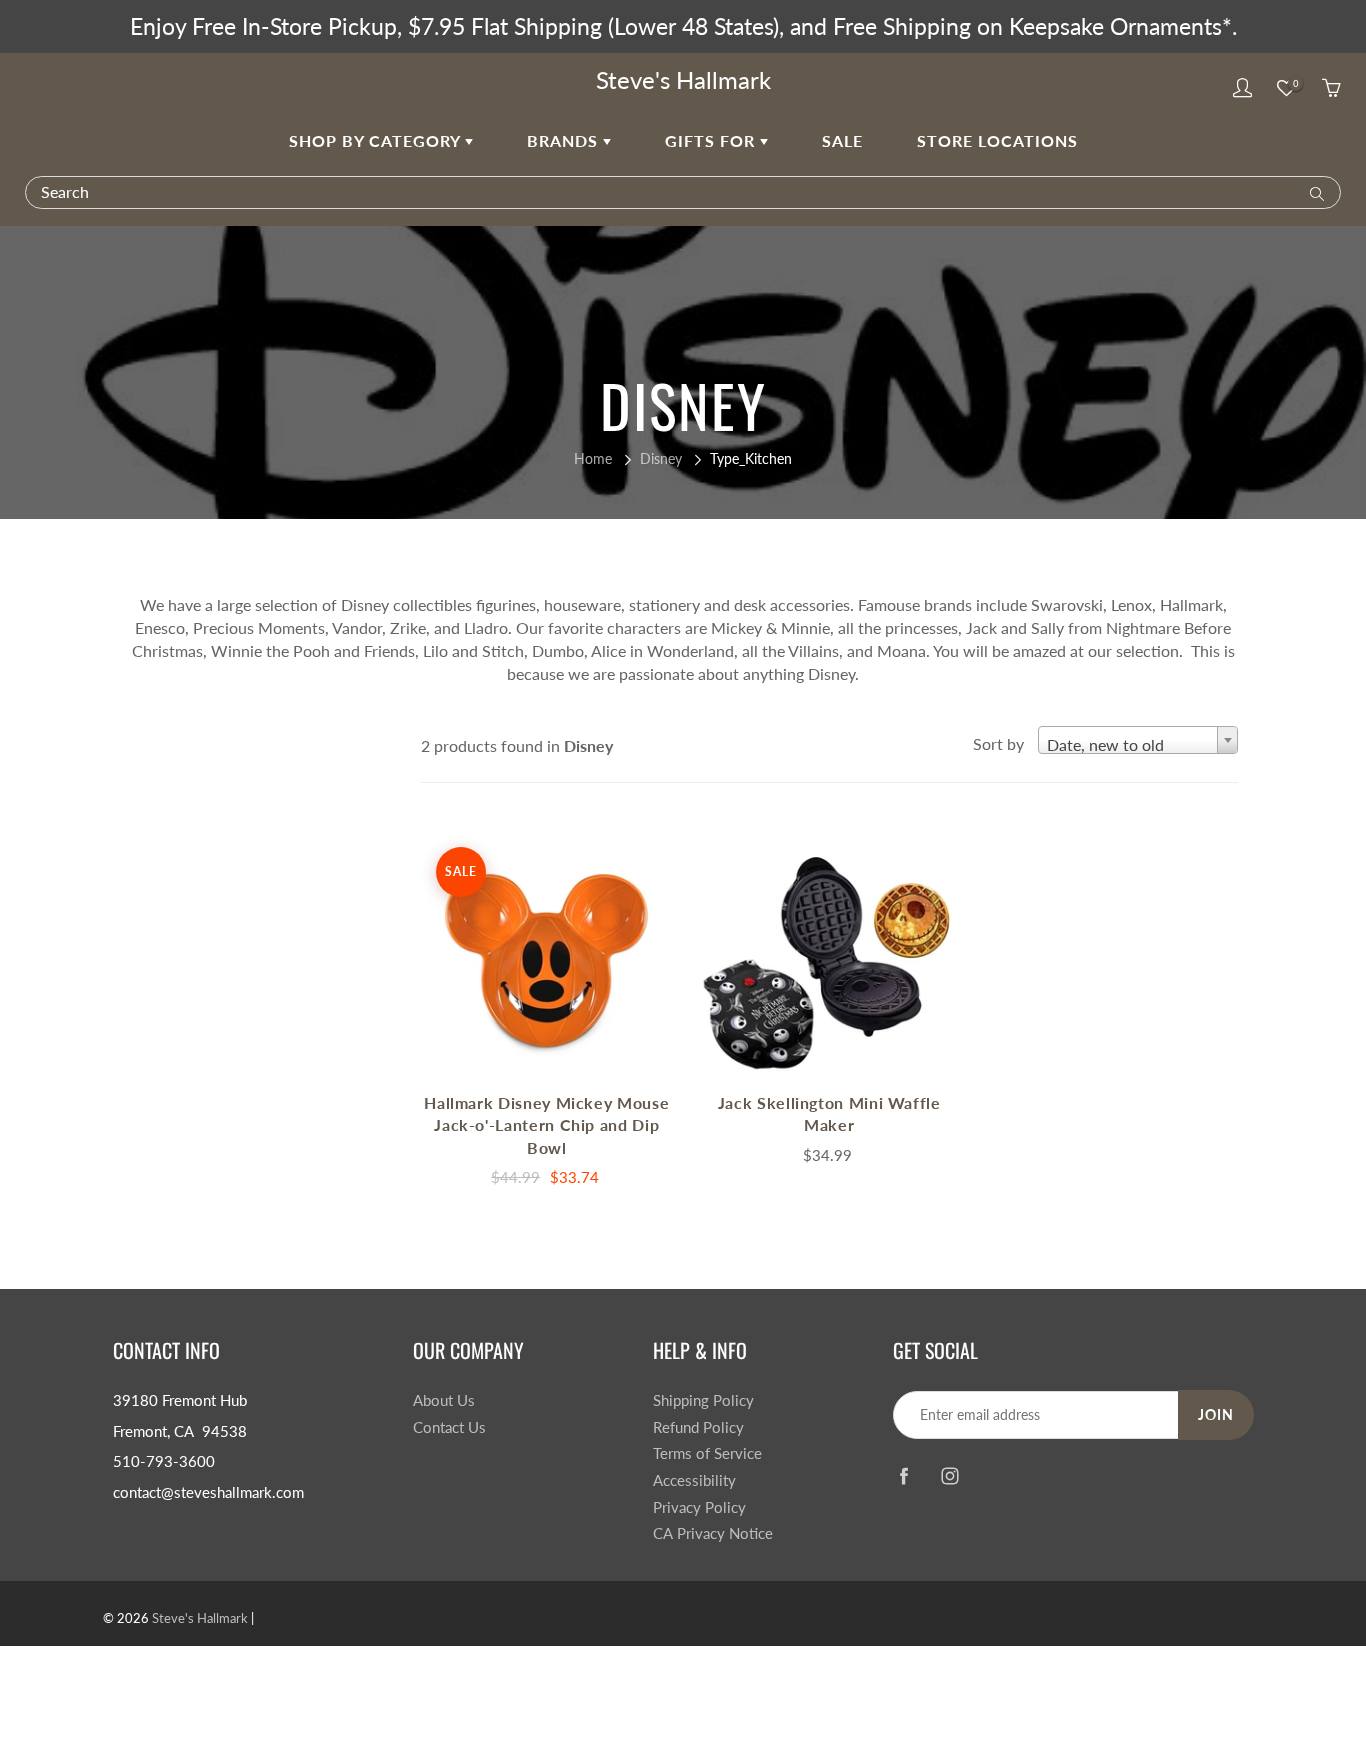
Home (593, 458)
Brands (565, 140)
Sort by (998, 743)
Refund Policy (698, 1427)
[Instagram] (949, 1476)
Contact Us (449, 1427)
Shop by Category (377, 140)
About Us (444, 1400)
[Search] (1312, 192)
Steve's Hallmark (683, 79)
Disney (661, 458)
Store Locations (997, 140)
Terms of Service (707, 1453)
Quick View (547, 956)
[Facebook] (903, 1476)
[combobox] (1138, 740)
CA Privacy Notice (713, 1533)
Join (1216, 1414)
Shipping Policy (703, 1400)
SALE (842, 140)
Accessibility (694, 1480)
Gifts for (712, 140)
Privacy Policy (699, 1507)
